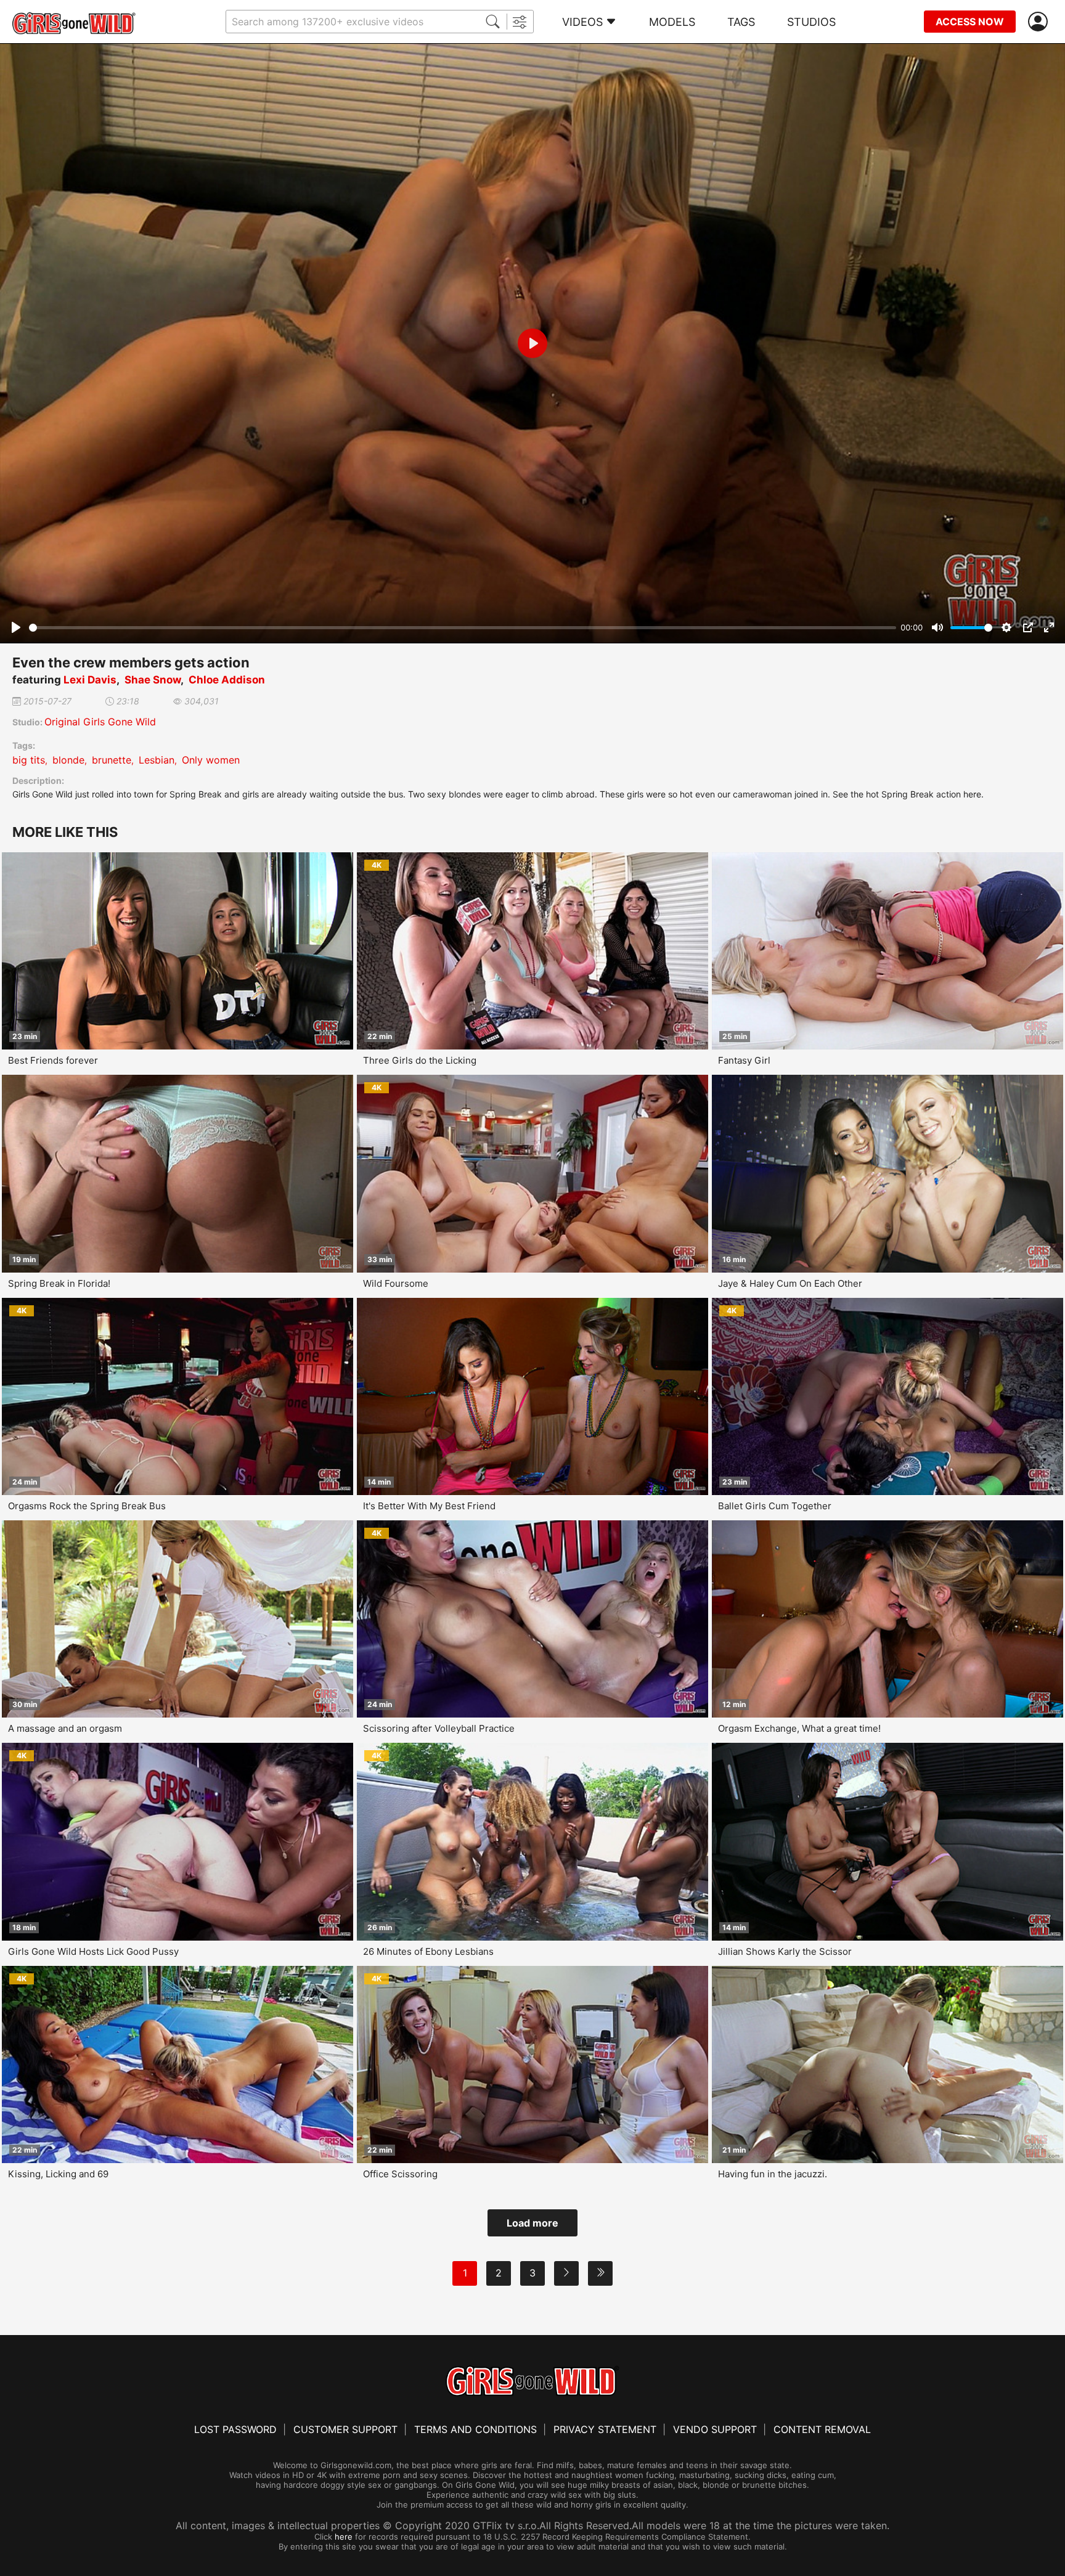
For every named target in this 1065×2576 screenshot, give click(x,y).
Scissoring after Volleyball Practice (439, 1728)
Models (672, 22)
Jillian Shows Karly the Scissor (785, 1951)
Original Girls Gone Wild (100, 722)
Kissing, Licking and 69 (58, 2174)
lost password (235, 2429)
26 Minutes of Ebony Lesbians (428, 1951)
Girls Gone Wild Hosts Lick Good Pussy (93, 1951)
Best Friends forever (53, 1060)
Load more (532, 2223)
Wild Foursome (396, 1283)
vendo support (715, 2429)
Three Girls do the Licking (420, 1060)
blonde (68, 760)
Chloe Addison (227, 680)
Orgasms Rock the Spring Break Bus (87, 1506)
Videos (582, 22)
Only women (211, 760)
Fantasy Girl (744, 1060)
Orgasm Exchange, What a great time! (799, 1728)
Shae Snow (153, 680)
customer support (345, 2429)
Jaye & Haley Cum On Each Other (790, 1283)
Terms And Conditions (475, 2429)
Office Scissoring (400, 2174)
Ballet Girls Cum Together (775, 1506)
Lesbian (157, 760)
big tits (29, 760)
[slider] (463, 628)
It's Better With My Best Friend (429, 1506)
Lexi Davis (90, 680)
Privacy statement (605, 2429)
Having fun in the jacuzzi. (773, 2174)
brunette (112, 760)
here (344, 2537)
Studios (811, 22)
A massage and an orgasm (65, 1728)
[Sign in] (1040, 22)
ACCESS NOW (970, 22)
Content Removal (822, 2429)
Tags (741, 22)
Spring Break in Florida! (59, 1283)
